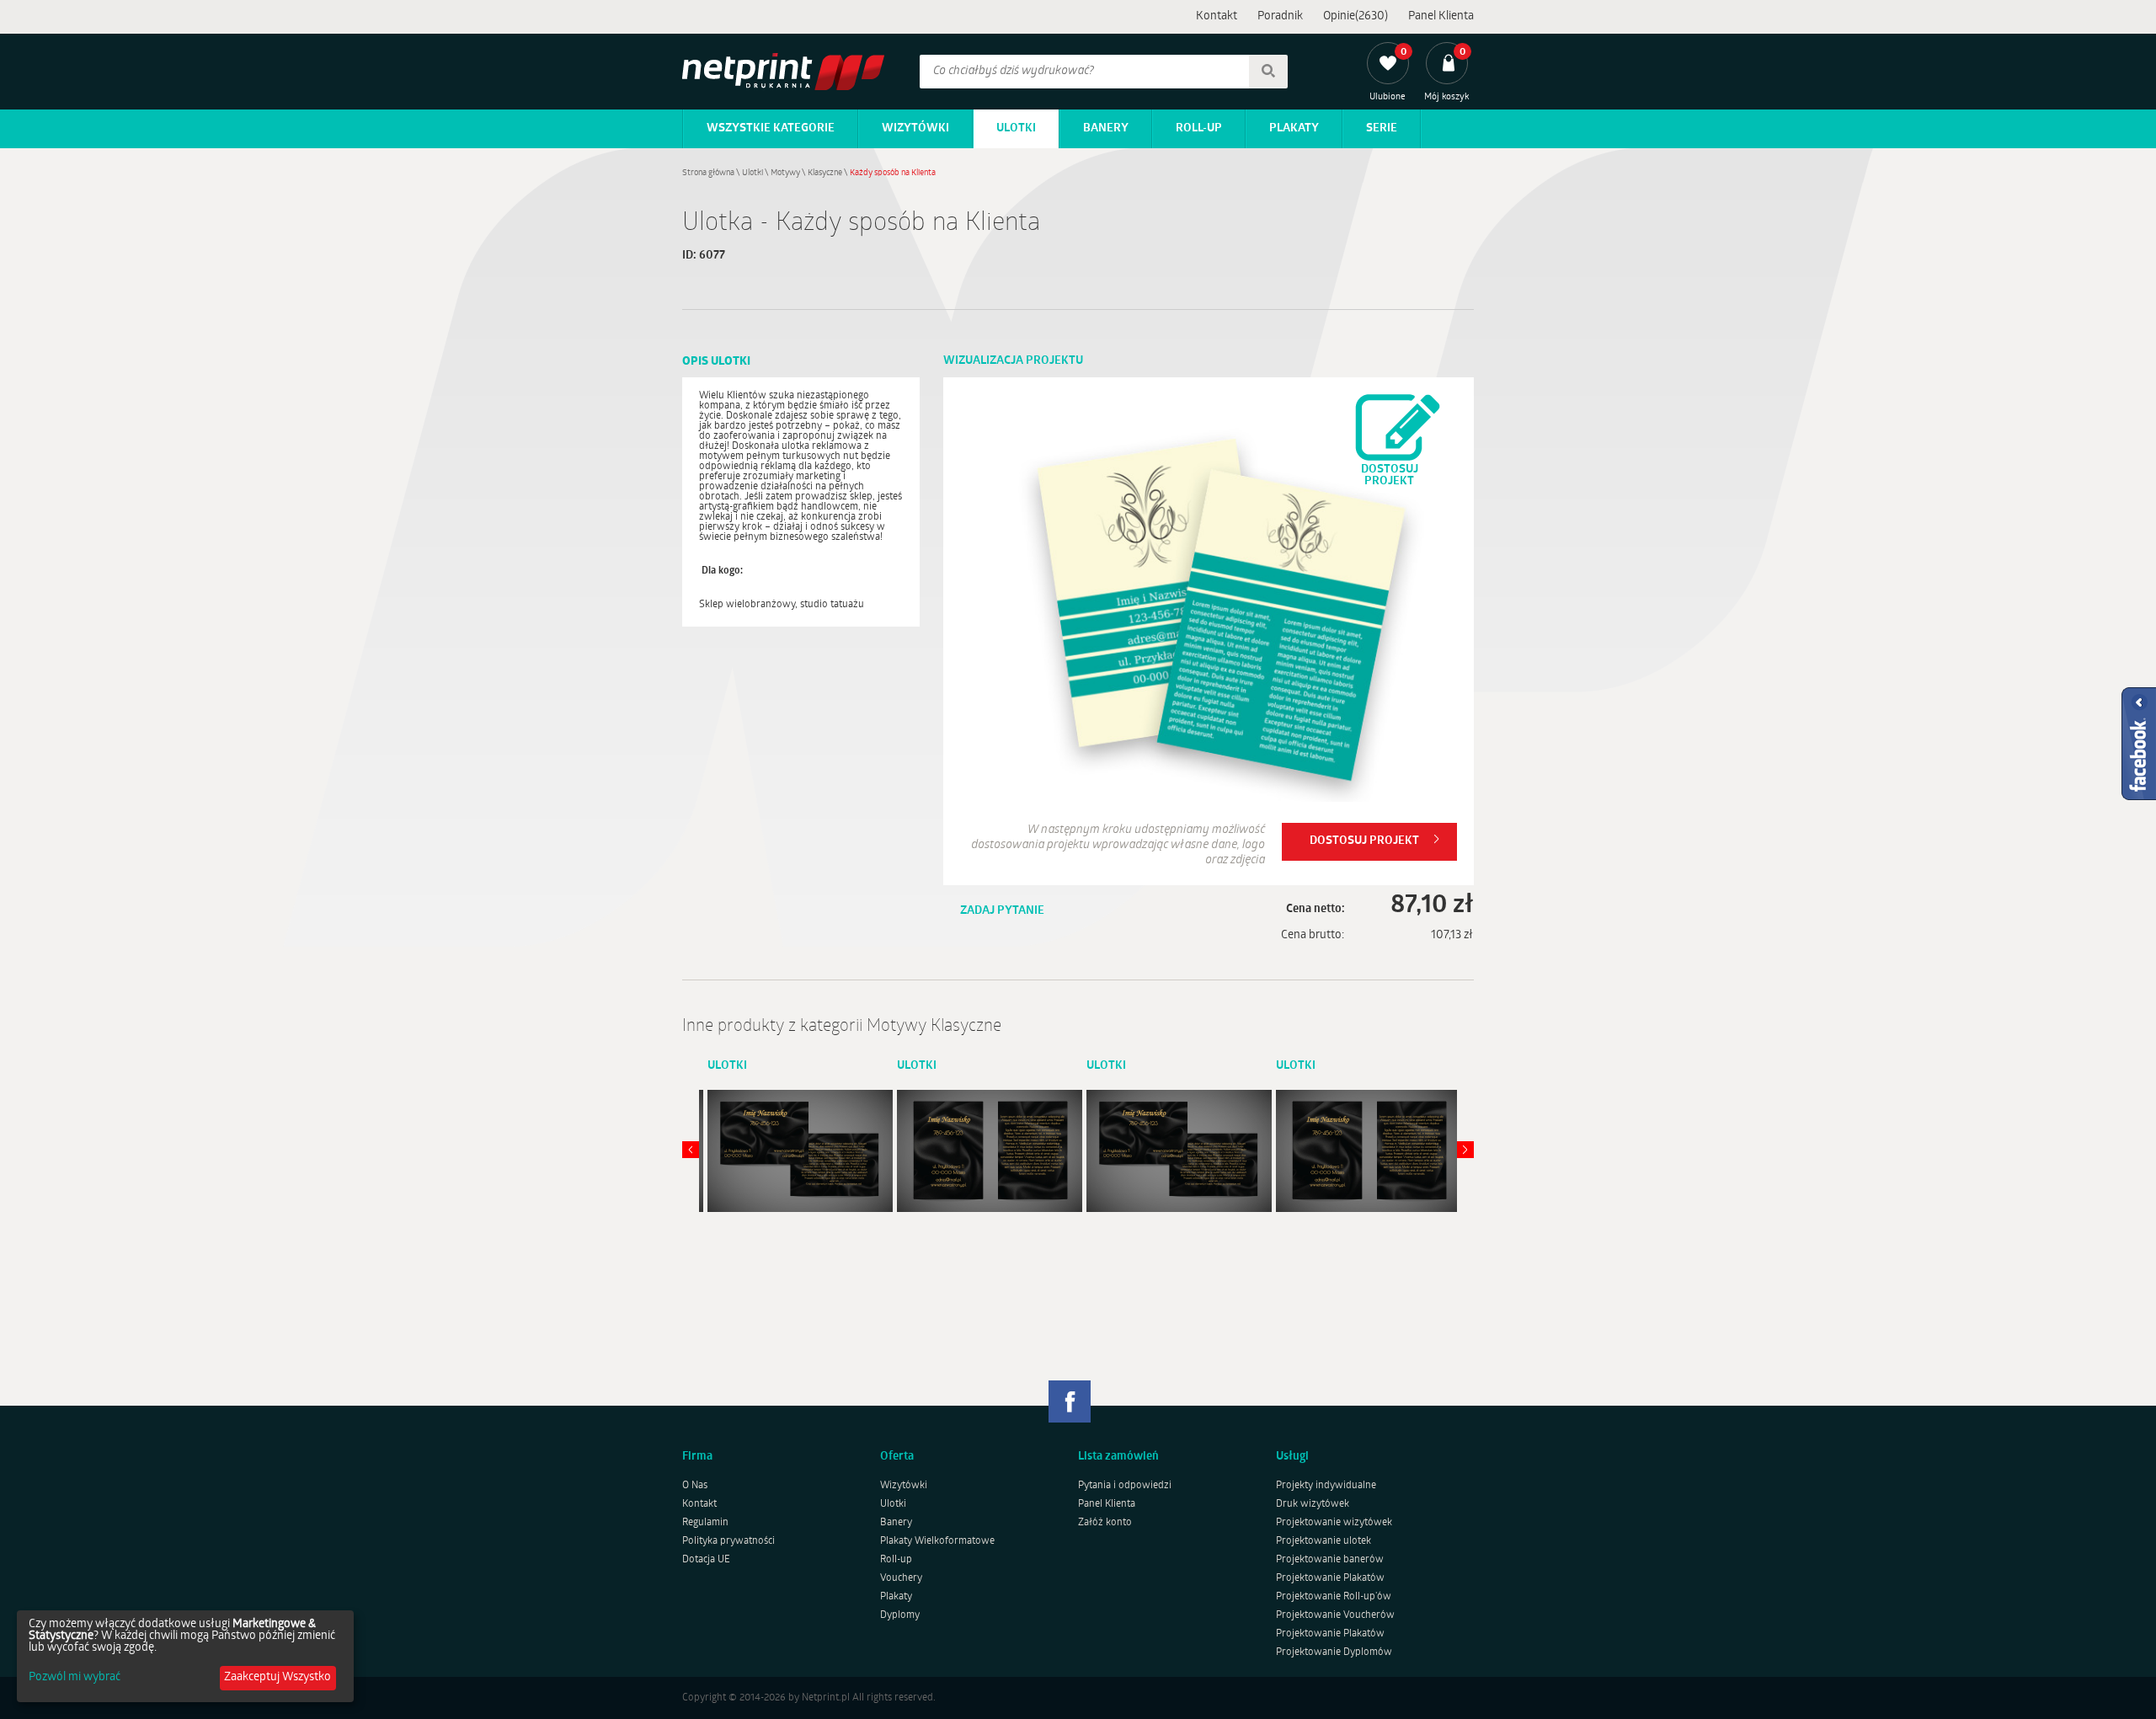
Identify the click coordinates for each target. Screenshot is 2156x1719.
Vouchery (901, 1578)
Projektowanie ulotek (1323, 1541)
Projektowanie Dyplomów (1334, 1652)
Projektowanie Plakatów (1330, 1578)
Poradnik (1280, 16)
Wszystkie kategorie (771, 128)
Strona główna (708, 173)
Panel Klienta (1441, 16)
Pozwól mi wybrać (75, 1678)
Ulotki (1016, 128)
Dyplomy (900, 1615)
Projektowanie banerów (1330, 1560)
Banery (1106, 128)
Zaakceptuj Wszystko (278, 1677)
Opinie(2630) (1356, 16)
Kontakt (1217, 16)
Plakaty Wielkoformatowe (937, 1541)
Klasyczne (825, 173)
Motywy (785, 173)
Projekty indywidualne (1326, 1486)
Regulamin (705, 1523)
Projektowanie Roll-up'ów (1334, 1597)
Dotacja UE (706, 1560)
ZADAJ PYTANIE (1002, 911)
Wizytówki (915, 128)
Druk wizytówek (1313, 1504)
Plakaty (1294, 128)
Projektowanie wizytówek (1334, 1523)
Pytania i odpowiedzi (1125, 1486)
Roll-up (1199, 128)
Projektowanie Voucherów (1335, 1615)
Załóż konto (1105, 1523)
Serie (1382, 128)
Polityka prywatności (728, 1541)
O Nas (695, 1486)
